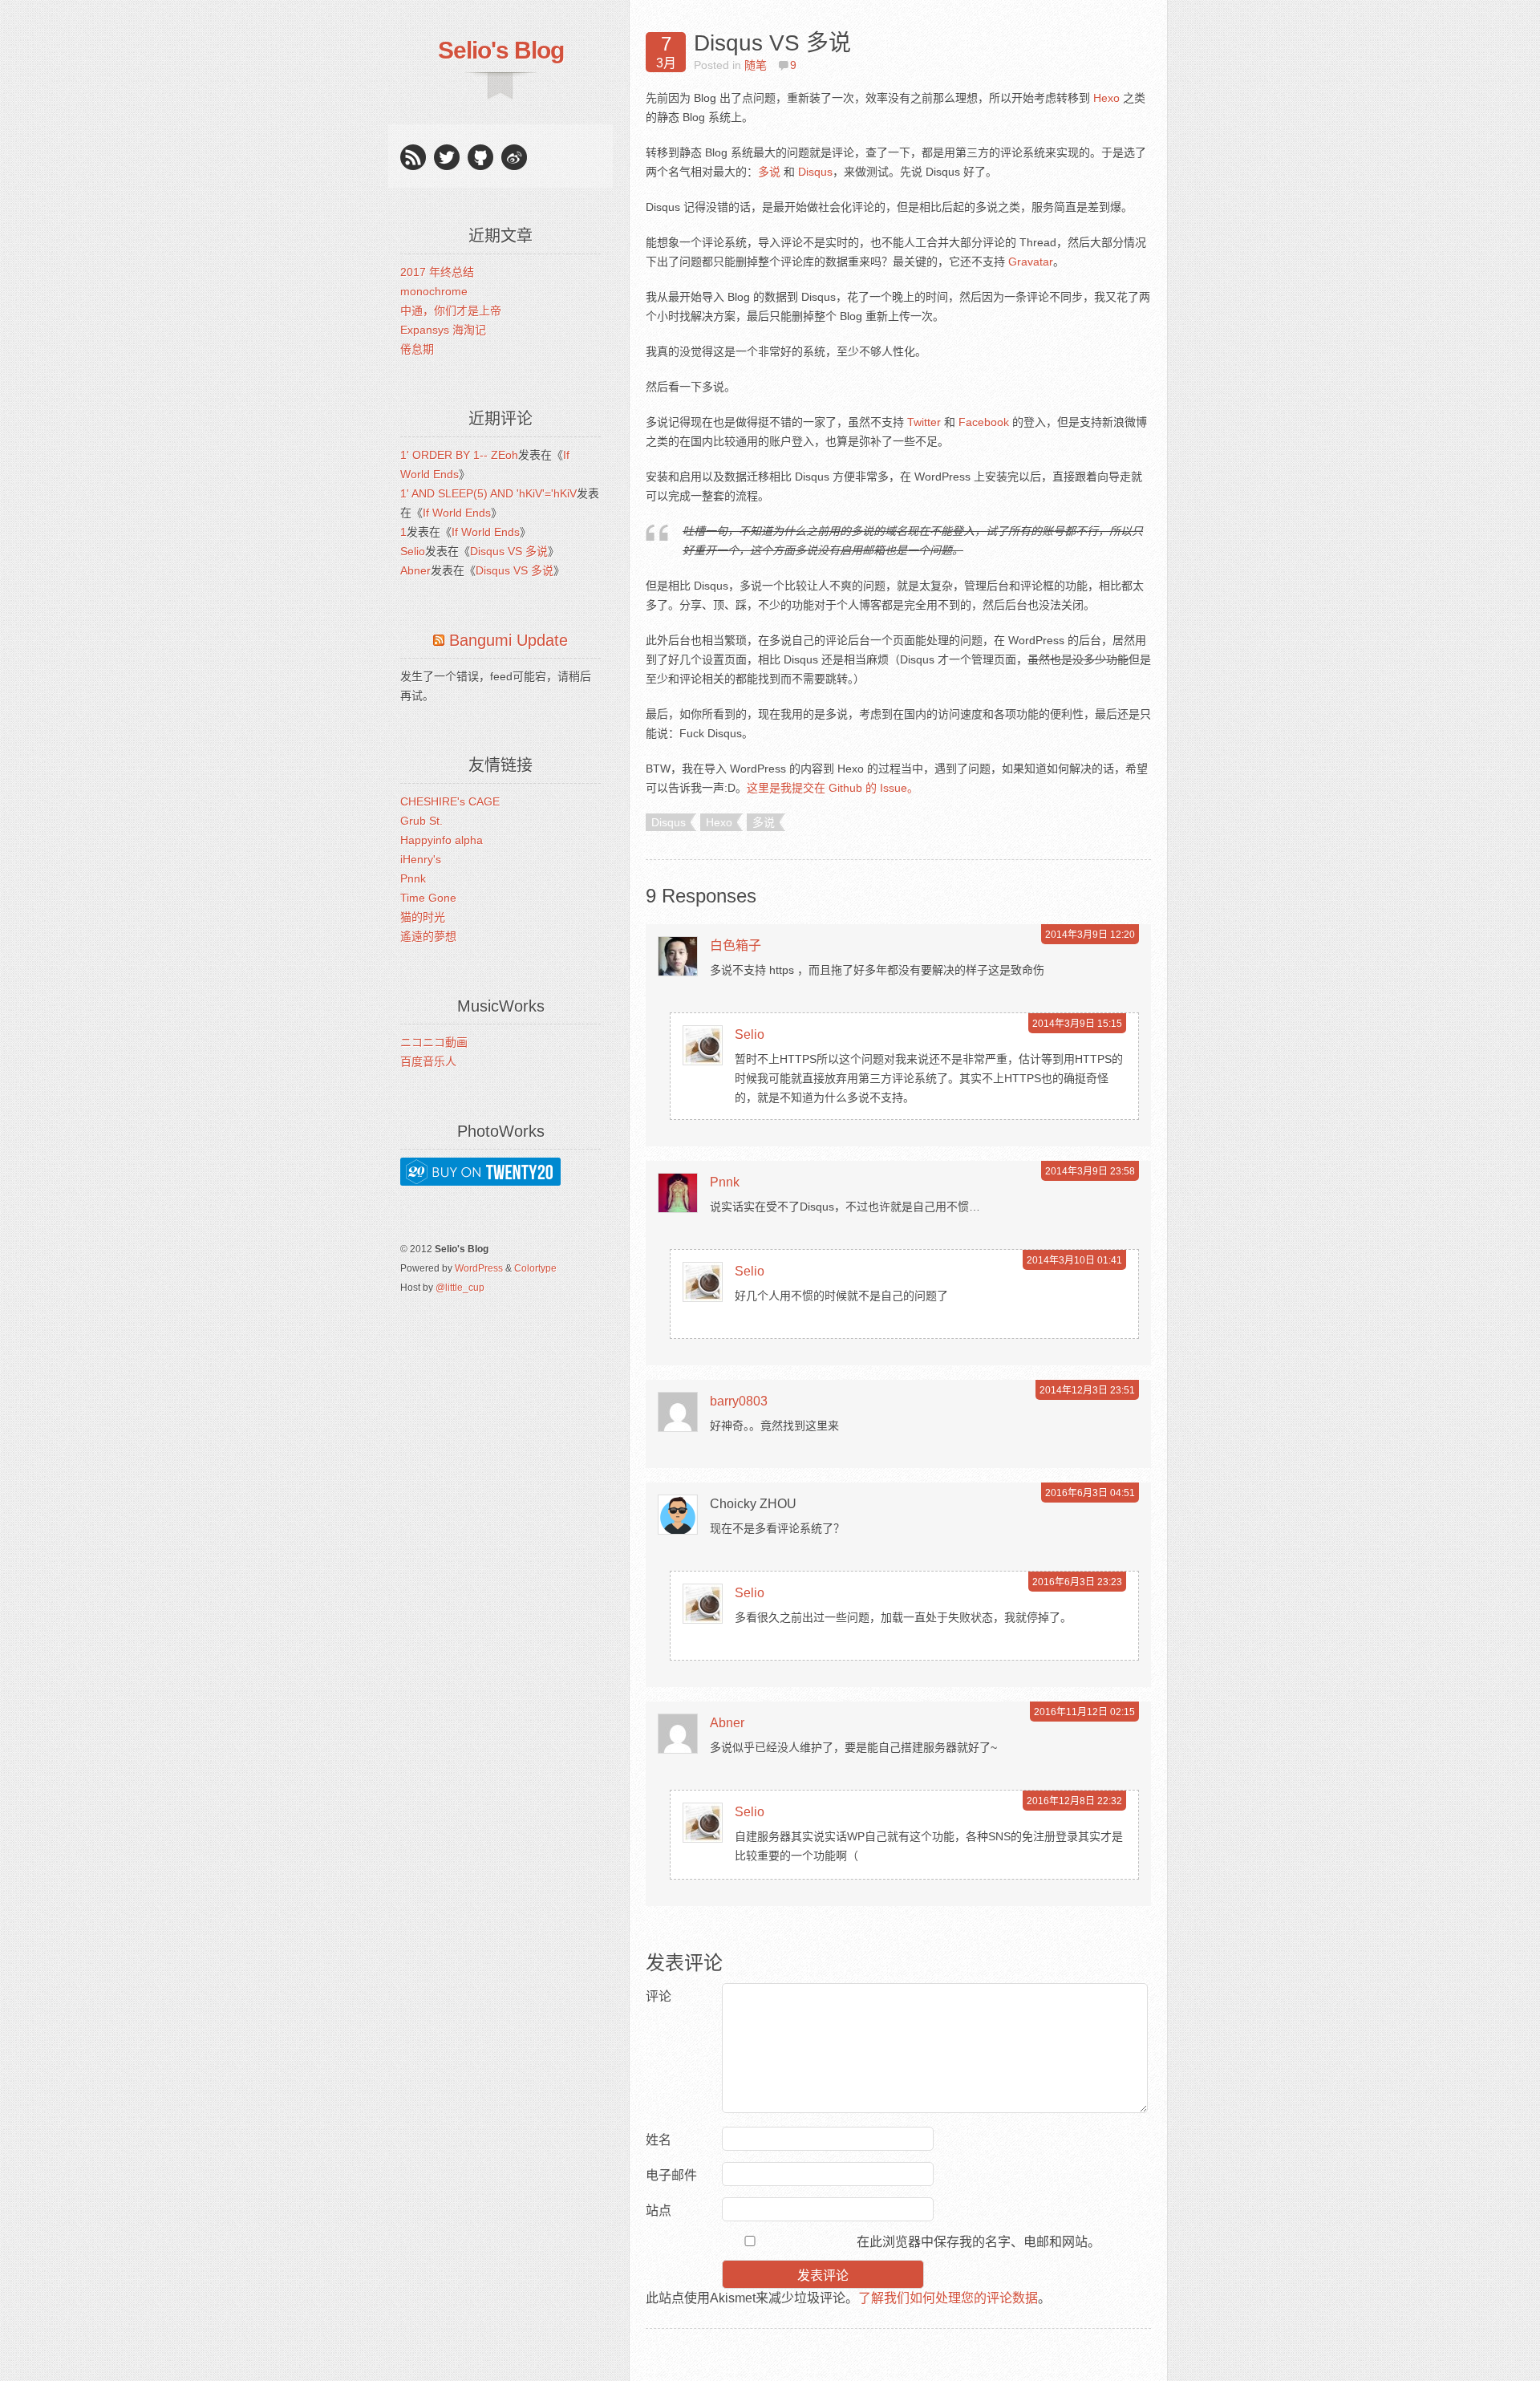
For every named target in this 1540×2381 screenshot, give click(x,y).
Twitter (924, 422)
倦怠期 (417, 349)
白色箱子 (736, 945)
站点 (659, 2211)
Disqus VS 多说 (509, 551)
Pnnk (413, 878)
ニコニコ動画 (434, 1042)
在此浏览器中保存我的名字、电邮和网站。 (979, 2242)
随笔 (756, 65)
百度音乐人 (428, 1061)
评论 (659, 1996)
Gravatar (1031, 262)
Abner (415, 570)
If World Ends (457, 513)
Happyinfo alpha (442, 840)
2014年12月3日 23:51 (1087, 1390)
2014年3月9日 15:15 (1077, 1024)
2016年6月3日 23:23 (1077, 1582)
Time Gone (428, 898)
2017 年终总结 (437, 272)
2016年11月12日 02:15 (1084, 1712)
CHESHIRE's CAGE (450, 801)
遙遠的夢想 (428, 936)
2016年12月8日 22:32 (1074, 1801)
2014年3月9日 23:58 (1090, 1171)
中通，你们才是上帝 (451, 310)
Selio (413, 551)
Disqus (815, 172)
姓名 (659, 2140)
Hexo (1106, 98)
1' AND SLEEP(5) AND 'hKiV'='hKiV (488, 493)
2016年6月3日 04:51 (1090, 1493)
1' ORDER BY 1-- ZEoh (459, 455)
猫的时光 (423, 917)
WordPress (479, 1268)
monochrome (434, 291)
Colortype (535, 1268)
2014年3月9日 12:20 (1090, 935)
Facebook (984, 422)
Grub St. (421, 821)
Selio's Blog (501, 50)
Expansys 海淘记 (443, 330)
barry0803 (739, 1401)
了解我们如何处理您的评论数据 (948, 2298)
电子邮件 (671, 2175)
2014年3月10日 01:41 (1074, 1260)
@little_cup (460, 1288)
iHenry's (421, 859)
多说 (769, 172)
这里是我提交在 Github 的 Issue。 (833, 788)
